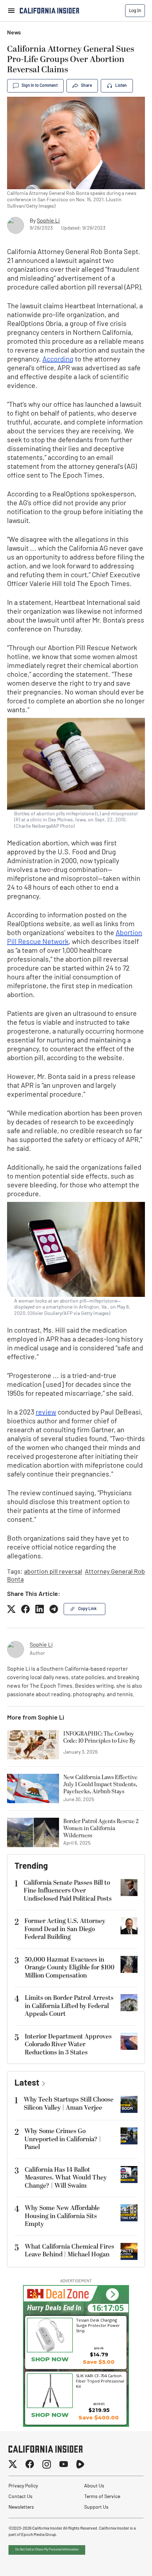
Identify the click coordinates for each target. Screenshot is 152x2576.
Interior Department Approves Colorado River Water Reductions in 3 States (68, 2045)
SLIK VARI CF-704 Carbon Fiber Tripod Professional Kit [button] (100, 2381)
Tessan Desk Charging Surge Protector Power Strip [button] (98, 2325)
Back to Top (125, 2562)
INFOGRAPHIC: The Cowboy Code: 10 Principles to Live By (100, 1738)
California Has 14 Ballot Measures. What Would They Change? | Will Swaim (66, 2178)
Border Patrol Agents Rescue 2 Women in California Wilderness (101, 1828)
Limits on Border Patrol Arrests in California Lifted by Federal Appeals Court (69, 2006)
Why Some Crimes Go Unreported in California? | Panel (63, 2139)
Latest (27, 2083)
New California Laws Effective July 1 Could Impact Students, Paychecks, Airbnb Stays (100, 1784)
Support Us (96, 2507)
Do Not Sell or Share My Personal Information (47, 2550)
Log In (135, 10)
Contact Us (21, 2497)
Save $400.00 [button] (99, 2417)
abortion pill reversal (53, 1572)
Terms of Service (102, 2497)
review (46, 1413)
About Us (94, 2486)
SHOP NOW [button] (50, 2359)
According (58, 360)
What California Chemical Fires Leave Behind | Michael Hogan (69, 2251)
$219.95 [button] (99, 2410)
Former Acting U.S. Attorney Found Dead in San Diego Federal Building (65, 1929)
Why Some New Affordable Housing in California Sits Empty (62, 2216)
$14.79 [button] (99, 2354)
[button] (112, 2294)
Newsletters (21, 2507)
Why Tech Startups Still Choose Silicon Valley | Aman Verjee (69, 2104)
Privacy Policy (23, 2486)
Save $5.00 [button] (99, 2362)
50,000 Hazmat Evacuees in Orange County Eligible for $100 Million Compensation (70, 1968)
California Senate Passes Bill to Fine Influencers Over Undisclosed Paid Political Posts (68, 1891)
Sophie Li (48, 221)
